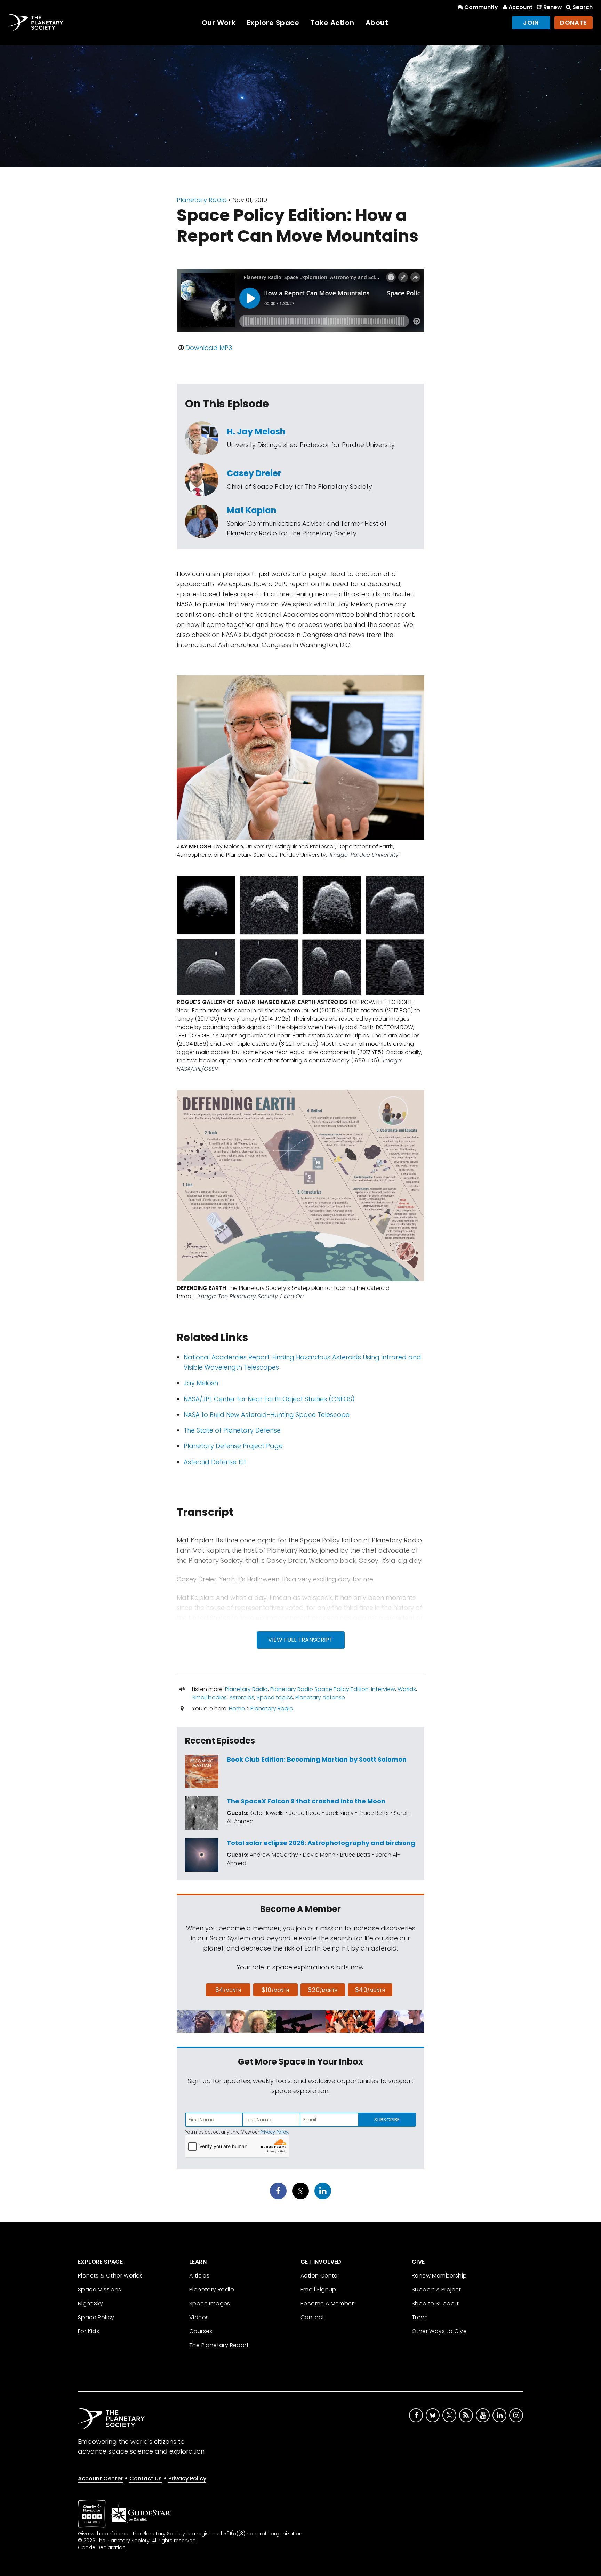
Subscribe (387, 2120)
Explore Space (273, 23)
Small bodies (210, 1697)
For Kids (89, 2331)
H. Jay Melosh (256, 432)
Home (237, 1709)
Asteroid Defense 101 (215, 1462)
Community (481, 7)
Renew (552, 7)
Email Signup (318, 2290)
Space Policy (96, 2317)
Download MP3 (209, 348)
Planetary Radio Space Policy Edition (319, 1689)
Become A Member (327, 2303)
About (377, 23)
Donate (574, 22)
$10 (275, 1990)
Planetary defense (320, 1697)
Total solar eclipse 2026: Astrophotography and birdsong (321, 1843)
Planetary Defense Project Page (233, 1446)
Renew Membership (439, 2276)
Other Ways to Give (439, 2331)
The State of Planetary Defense (232, 1430)
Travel (420, 2317)
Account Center (100, 2478)
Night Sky (91, 2303)
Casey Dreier (254, 473)
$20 (323, 1990)
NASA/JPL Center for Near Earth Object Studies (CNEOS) (269, 1399)
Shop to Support (435, 2303)
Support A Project (436, 2290)
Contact (312, 2317)
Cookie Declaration (102, 2547)
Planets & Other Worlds (110, 2276)
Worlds (407, 1689)
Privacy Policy (274, 2132)
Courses (201, 2331)
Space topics (275, 1697)
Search (583, 7)
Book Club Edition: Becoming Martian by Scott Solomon (317, 1759)
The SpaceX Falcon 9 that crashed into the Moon (306, 1801)
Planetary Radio (202, 200)
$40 (370, 1990)
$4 (228, 1990)
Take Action (332, 23)
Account (520, 7)
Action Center (320, 2276)
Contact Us (146, 2478)
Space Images (210, 2303)
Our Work (219, 23)
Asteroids (242, 1697)
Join (531, 22)
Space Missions (100, 2290)
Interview (383, 1689)
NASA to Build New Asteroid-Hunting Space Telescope (267, 1415)
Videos (199, 2317)
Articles (199, 2276)
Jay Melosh (201, 1383)
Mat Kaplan (252, 510)
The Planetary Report (219, 2345)
